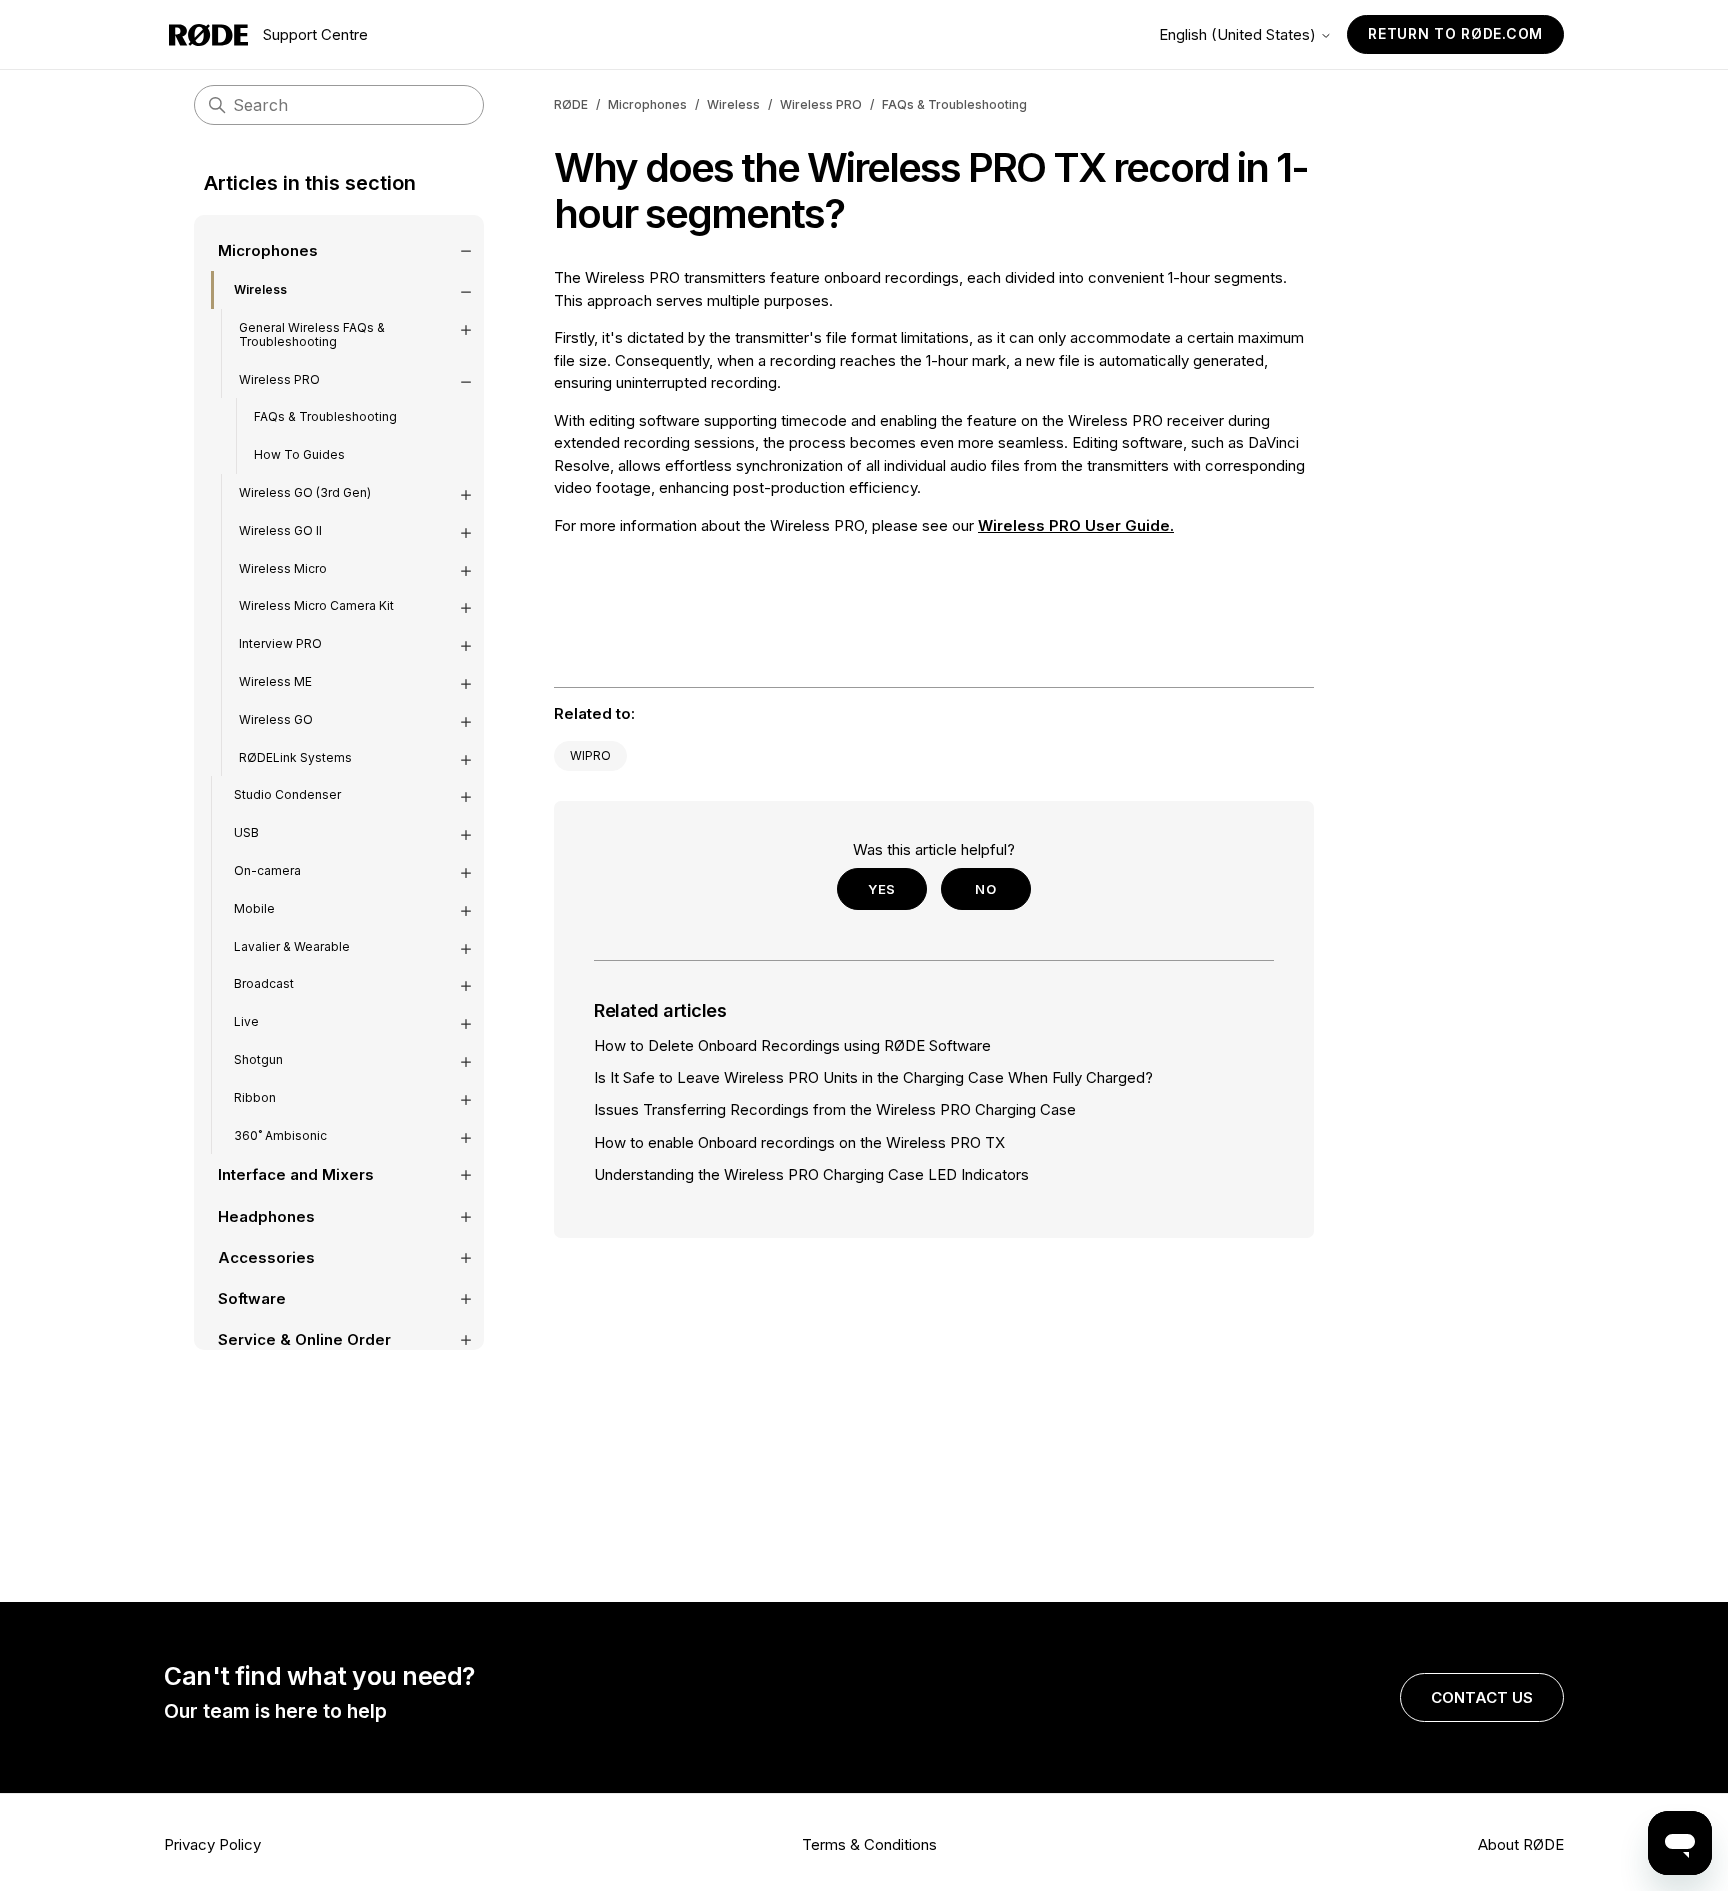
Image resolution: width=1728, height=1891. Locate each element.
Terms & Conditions (869, 1844)
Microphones (647, 104)
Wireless (733, 104)
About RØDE (1521, 1844)
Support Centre (315, 34)
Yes (882, 889)
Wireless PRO (821, 104)
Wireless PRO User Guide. (1076, 525)
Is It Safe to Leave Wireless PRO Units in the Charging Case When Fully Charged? (873, 1077)
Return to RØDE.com (1455, 33)
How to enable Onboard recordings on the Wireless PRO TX (799, 1142)
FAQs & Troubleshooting (954, 104)
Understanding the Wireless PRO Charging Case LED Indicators (811, 1174)
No (985, 889)
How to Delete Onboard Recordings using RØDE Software (792, 1045)
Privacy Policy (212, 1844)
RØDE (571, 104)
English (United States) (1239, 34)
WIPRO (590, 755)
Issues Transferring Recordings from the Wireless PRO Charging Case (835, 1109)
